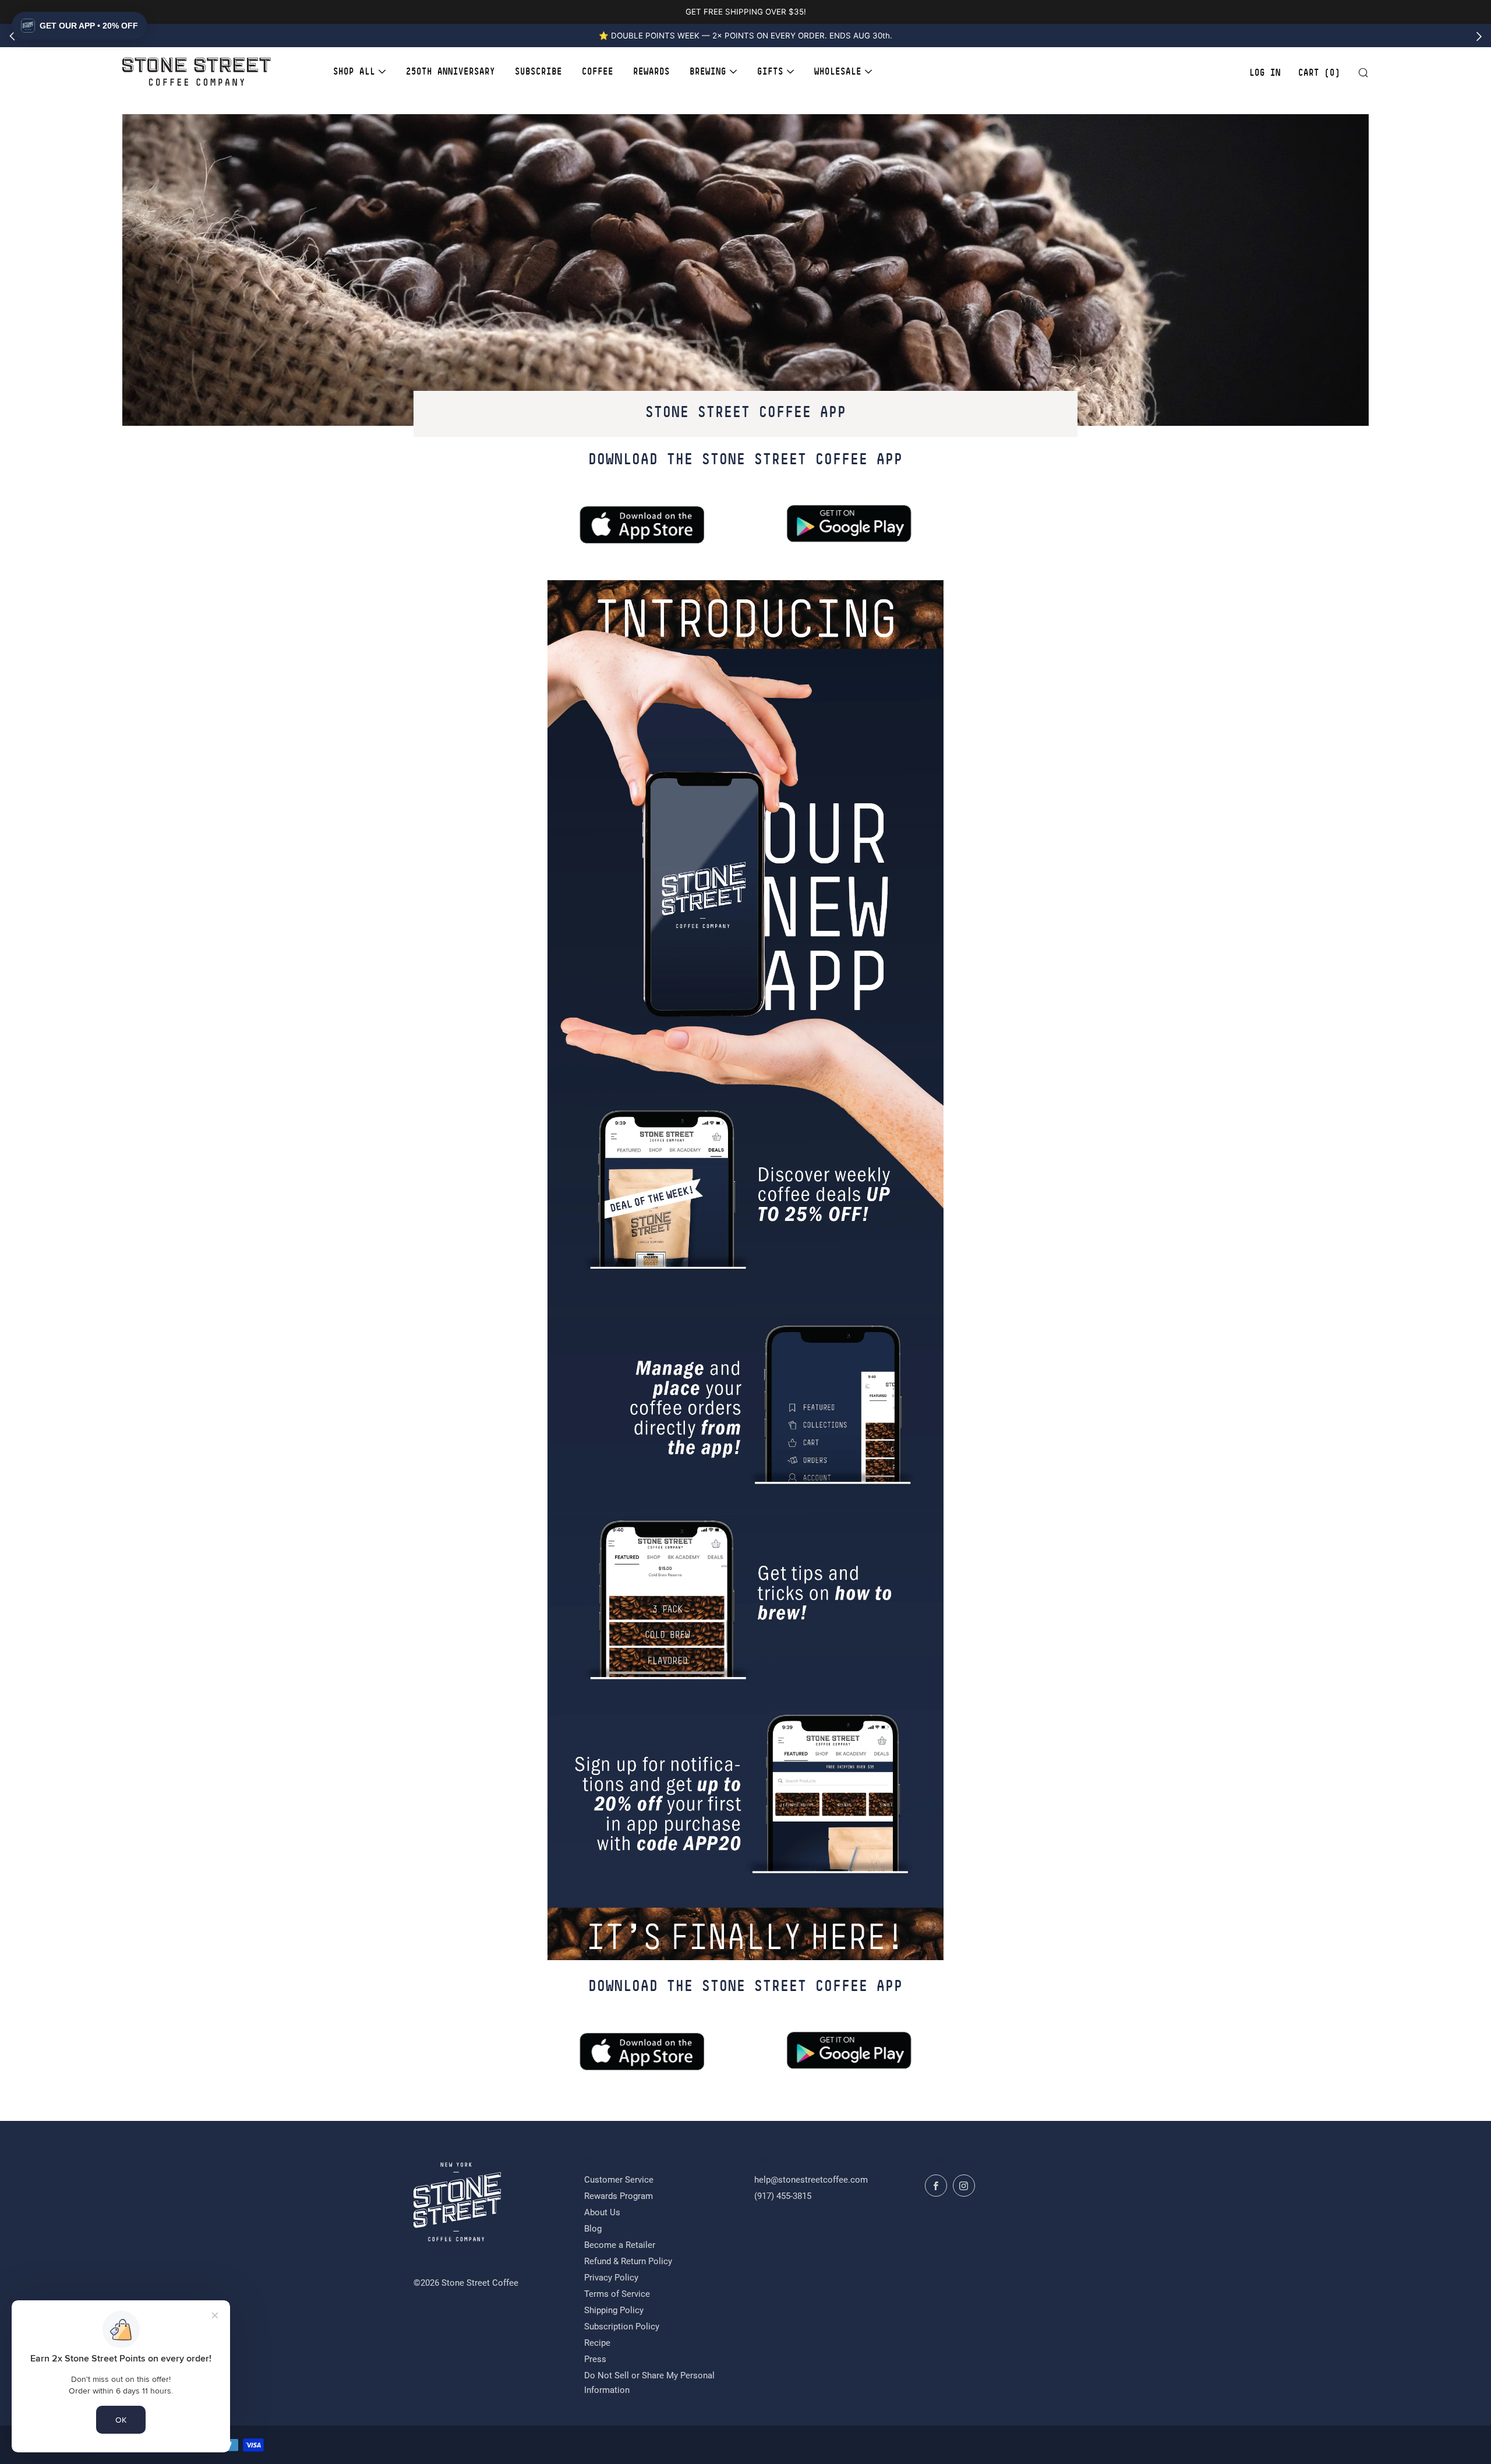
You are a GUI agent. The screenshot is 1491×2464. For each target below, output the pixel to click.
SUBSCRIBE (538, 71)
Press (595, 2359)
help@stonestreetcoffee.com (811, 2180)
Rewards (651, 71)
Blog (593, 2229)
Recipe (597, 2343)
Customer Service (619, 2180)
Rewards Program (619, 2196)
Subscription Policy (622, 2327)
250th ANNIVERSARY (451, 71)
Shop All (354, 71)
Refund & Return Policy (628, 2261)
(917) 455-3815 (783, 2196)
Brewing (708, 71)
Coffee (598, 71)
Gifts (770, 71)
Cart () (1319, 73)
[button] (80, 26)
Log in (1265, 73)
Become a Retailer (620, 2245)
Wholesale (838, 71)
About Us (602, 2212)
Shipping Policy (614, 2310)
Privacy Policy (611, 2278)
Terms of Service (617, 2294)
